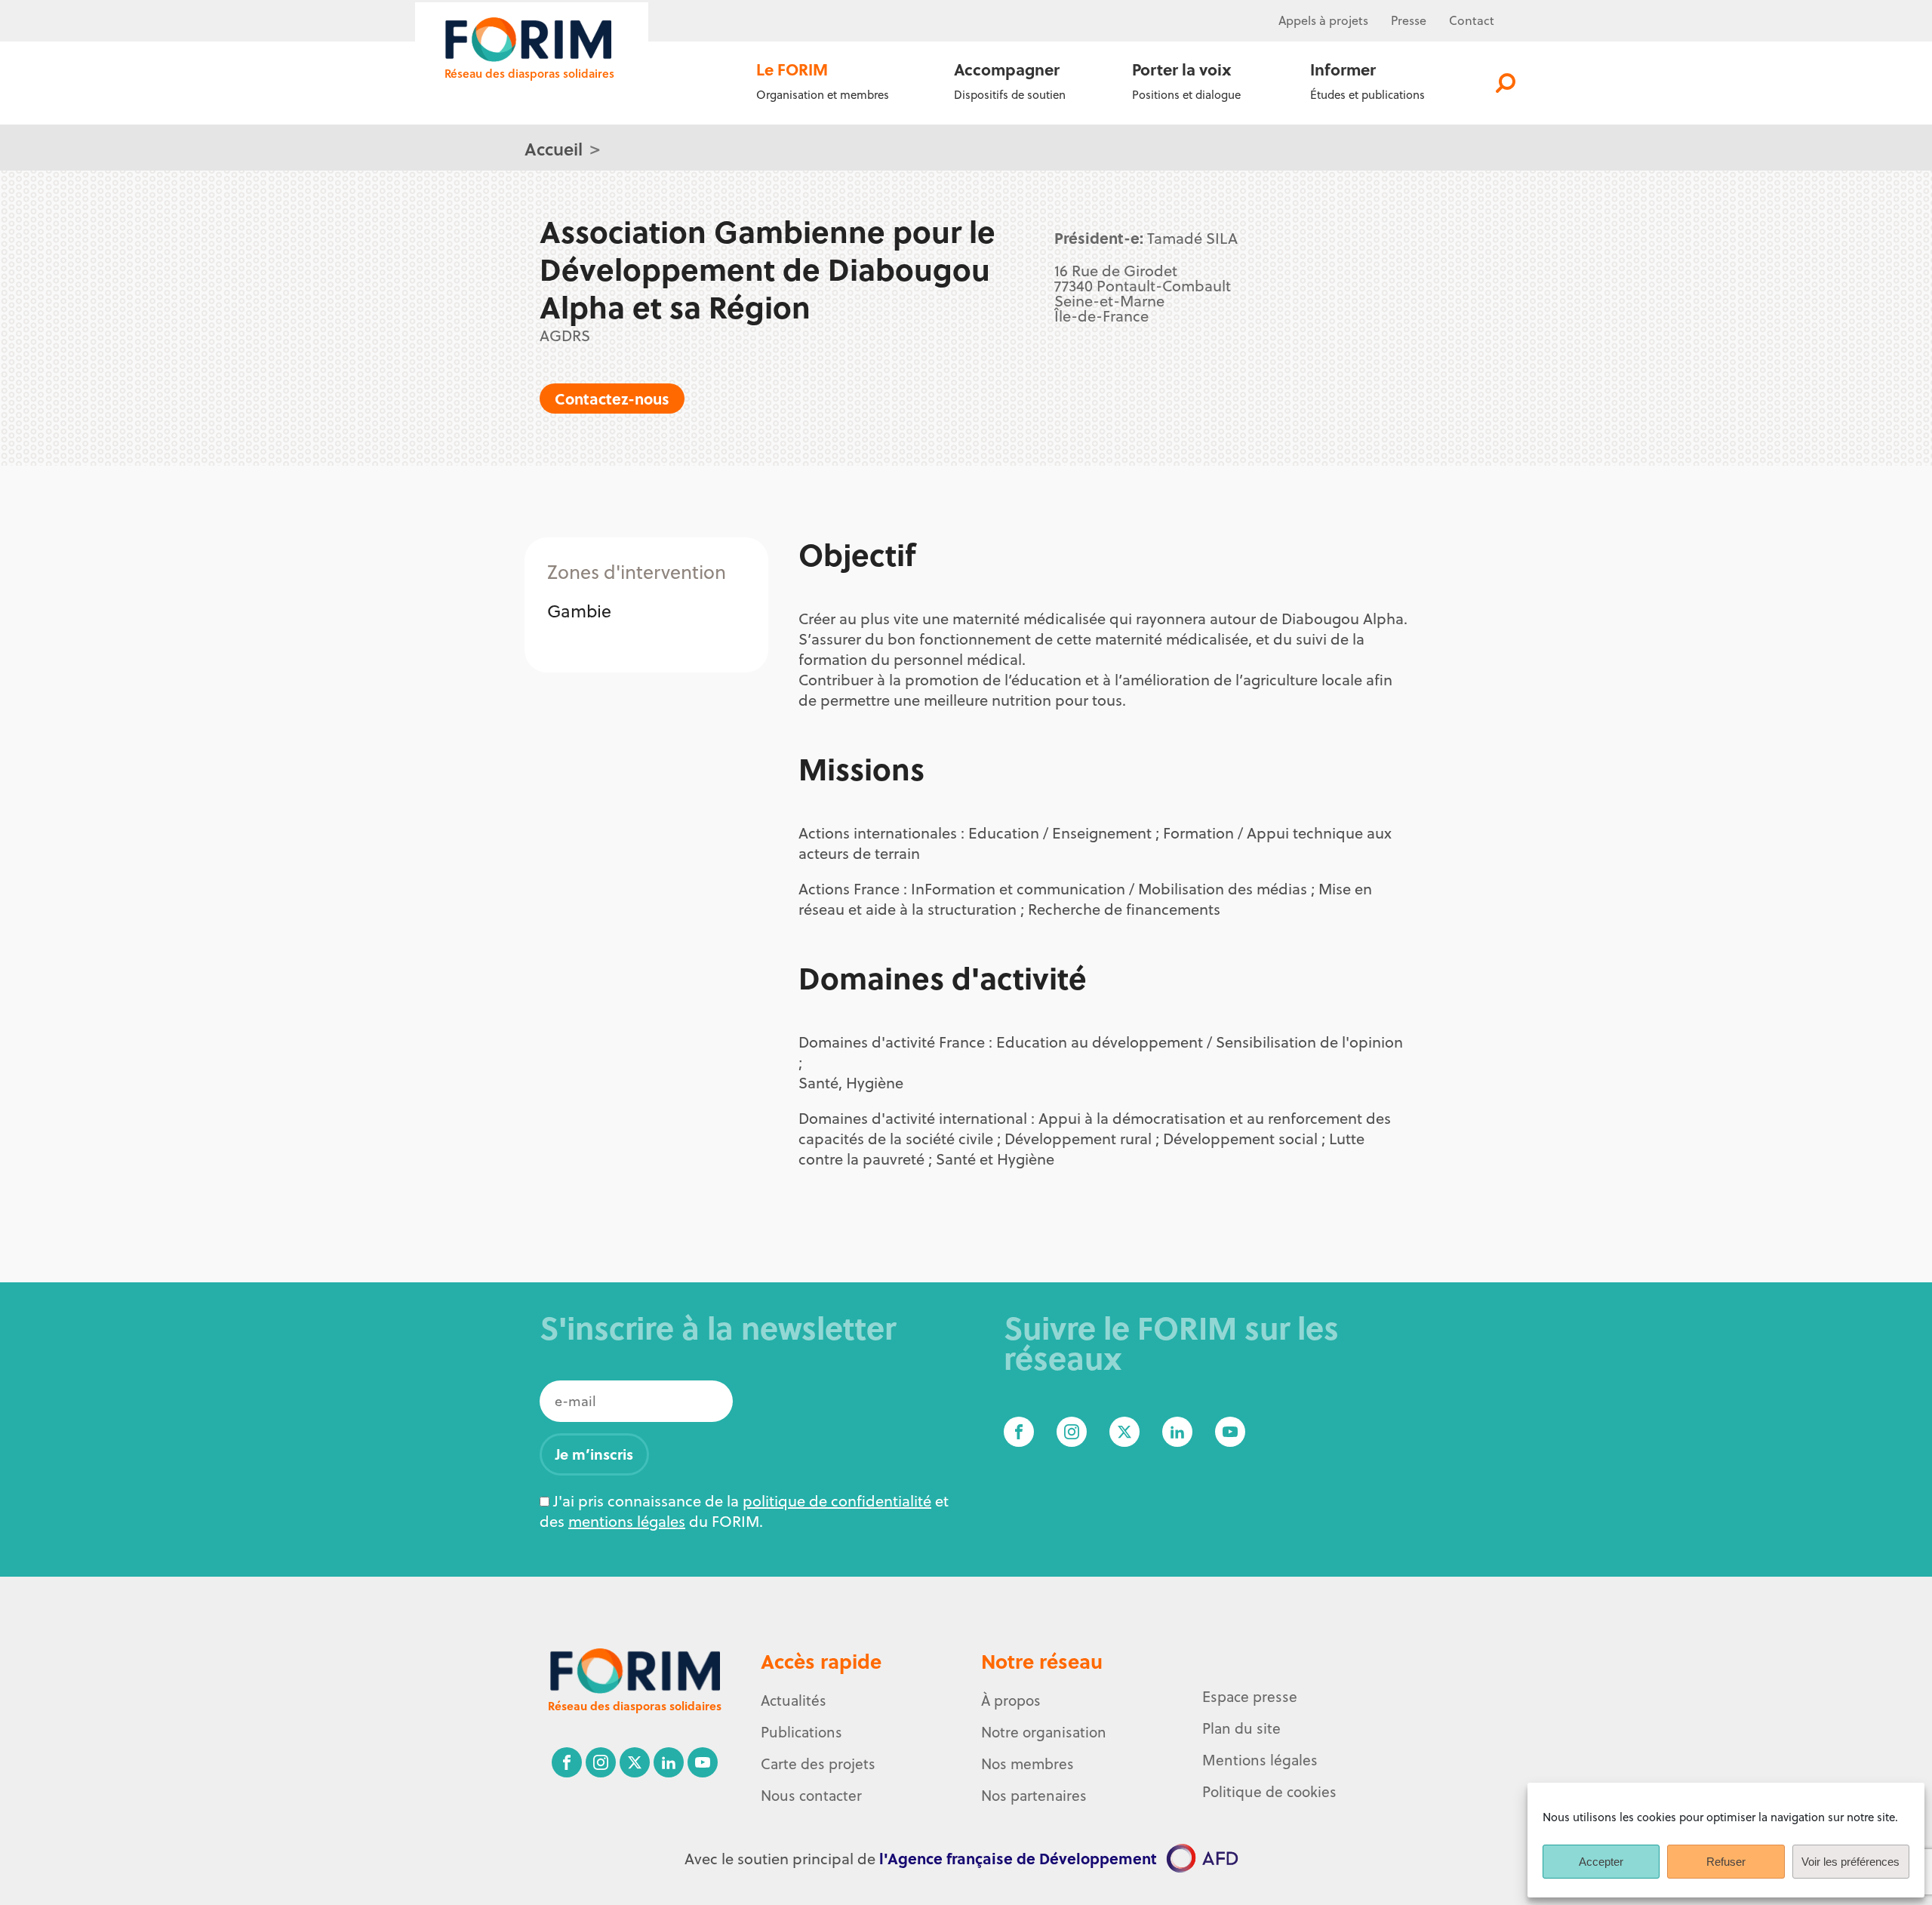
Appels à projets (1323, 20)
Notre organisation (1044, 1732)
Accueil (554, 148)
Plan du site (1241, 1728)
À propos (1011, 1700)
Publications (801, 1732)
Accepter (1601, 1862)
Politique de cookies (1269, 1792)
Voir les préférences (1850, 1862)
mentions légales (627, 1521)
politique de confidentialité (837, 1501)
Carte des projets (818, 1764)
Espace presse (1250, 1697)
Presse (1409, 20)
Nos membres (1028, 1764)
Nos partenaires (1034, 1796)
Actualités (794, 1700)
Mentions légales (1260, 1760)
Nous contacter (811, 1796)
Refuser (1726, 1862)
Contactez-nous (612, 398)
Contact (1472, 20)
